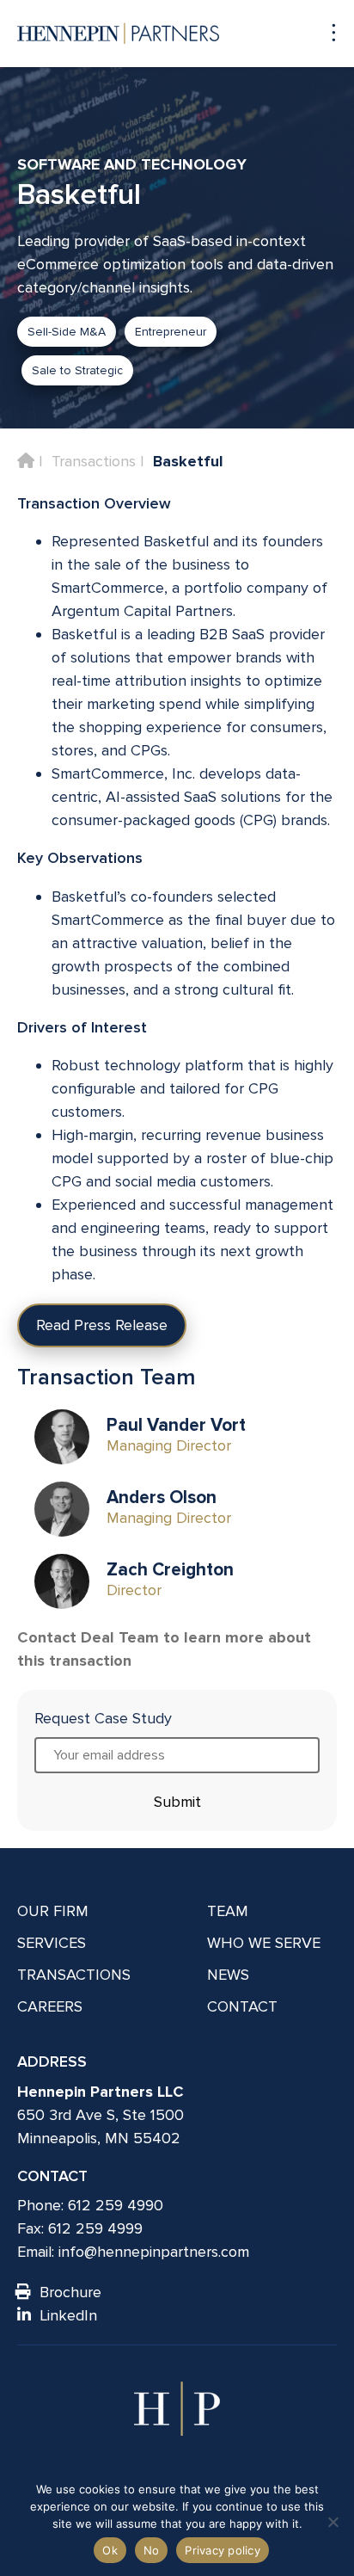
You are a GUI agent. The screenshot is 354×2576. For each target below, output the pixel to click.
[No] (333, 2522)
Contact (242, 2006)
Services (52, 1943)
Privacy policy (223, 2550)
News (228, 1975)
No (152, 2550)
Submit (177, 1802)
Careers (50, 2006)
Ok (110, 2550)
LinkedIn (68, 2315)
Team (228, 1911)
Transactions (94, 461)
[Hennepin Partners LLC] (118, 34)
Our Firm (53, 1911)
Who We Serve (264, 1943)
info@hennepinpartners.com (154, 2252)
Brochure (70, 2292)
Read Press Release (102, 1325)
